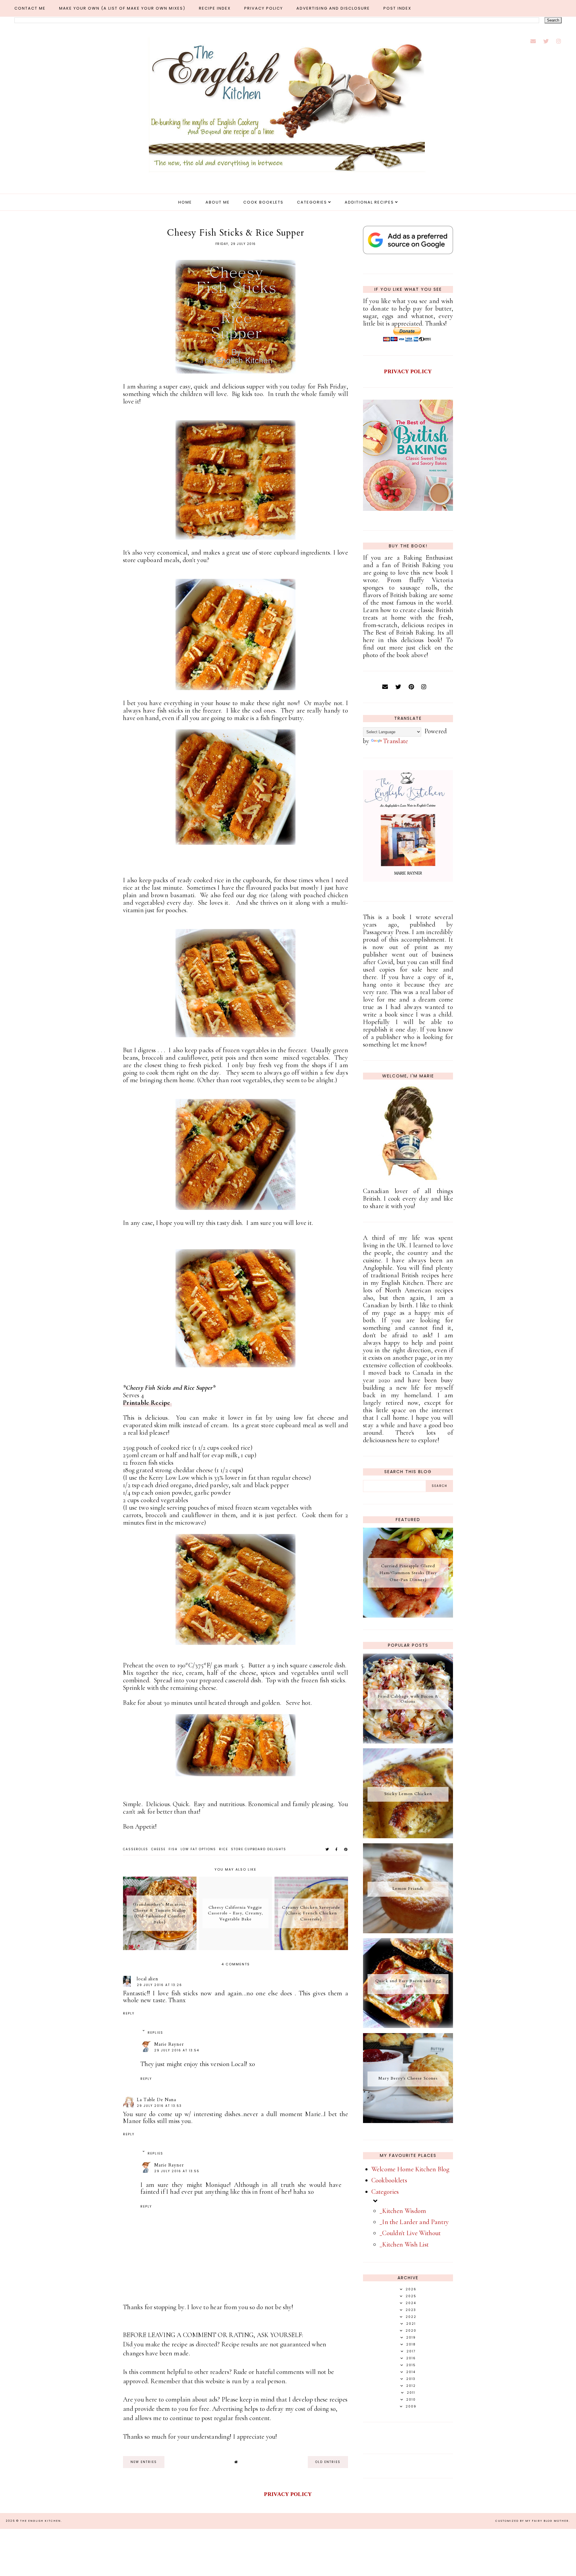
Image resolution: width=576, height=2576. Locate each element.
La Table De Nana (156, 2100)
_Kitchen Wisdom (403, 2211)
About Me (218, 202)
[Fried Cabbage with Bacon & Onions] (408, 1741)
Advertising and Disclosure (333, 8)
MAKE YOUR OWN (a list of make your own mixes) (122, 8)
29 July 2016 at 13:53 (159, 2106)
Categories (312, 202)
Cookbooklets (389, 2180)
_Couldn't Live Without (410, 2233)
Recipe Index (215, 8)
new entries (144, 2462)
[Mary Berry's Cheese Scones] (408, 2121)
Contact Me (30, 8)
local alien (148, 1979)
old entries (328, 2462)
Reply (129, 2013)
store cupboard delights (259, 1849)
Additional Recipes (369, 202)
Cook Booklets (263, 202)
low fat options (198, 1849)
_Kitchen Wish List (404, 2244)
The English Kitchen (40, 2521)
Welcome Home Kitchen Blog (411, 2169)
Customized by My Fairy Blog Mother (532, 2521)
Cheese (158, 1849)
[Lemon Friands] (408, 1931)
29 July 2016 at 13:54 (177, 2050)
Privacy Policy (264, 8)
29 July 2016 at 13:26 (159, 1985)
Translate (396, 741)
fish (173, 1849)
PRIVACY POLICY (408, 371)
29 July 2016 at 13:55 (177, 2171)
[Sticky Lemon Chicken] (408, 1836)
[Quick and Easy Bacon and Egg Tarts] (408, 2026)
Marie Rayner (169, 2044)
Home (185, 202)
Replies (155, 2033)
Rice (223, 1849)
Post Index (397, 8)
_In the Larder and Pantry (414, 2222)
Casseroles (136, 1849)
